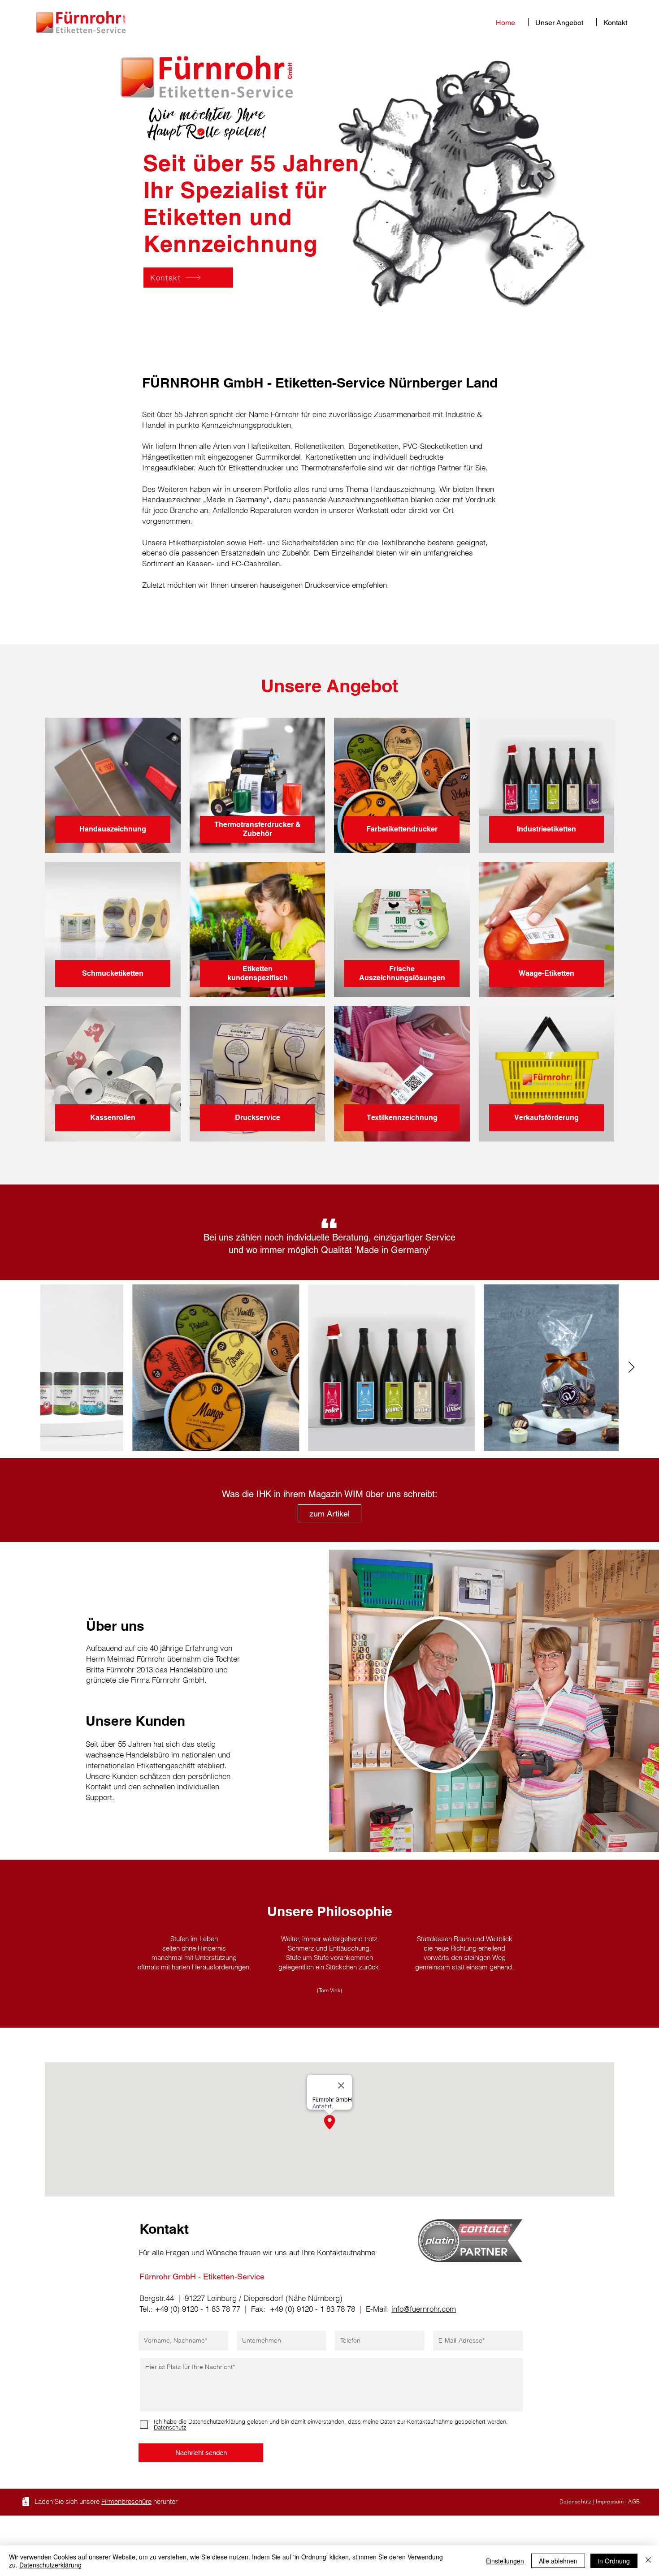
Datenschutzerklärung (50, 2565)
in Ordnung (614, 2561)
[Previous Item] (28, 1368)
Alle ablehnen (558, 2561)
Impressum (610, 2501)
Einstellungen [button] (505, 2561)
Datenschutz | (578, 2501)
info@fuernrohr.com (424, 2309)
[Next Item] (631, 1368)
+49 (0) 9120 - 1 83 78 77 (198, 2309)
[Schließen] (648, 2561)
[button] (562, 22)
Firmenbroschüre (126, 2501)
